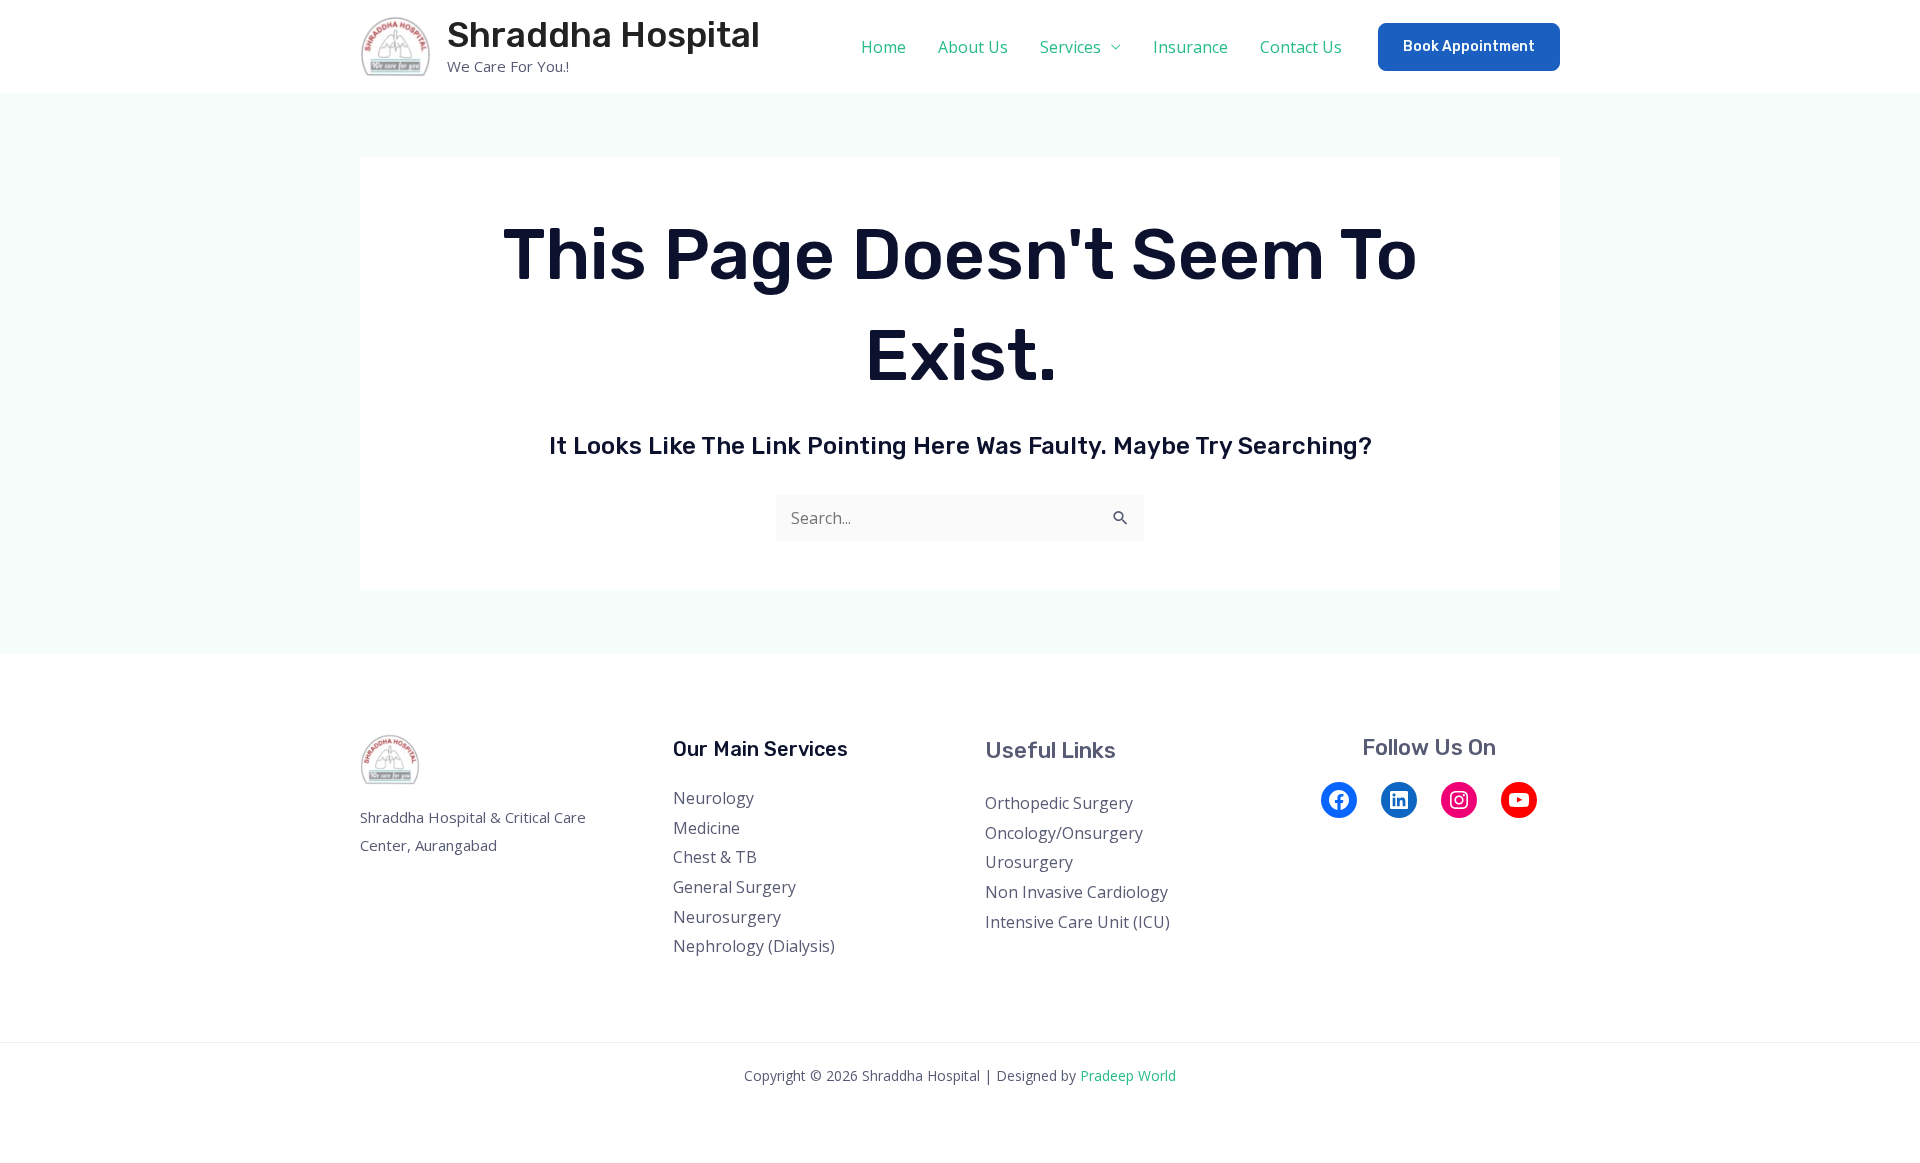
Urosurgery (1029, 862)
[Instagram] (1459, 800)
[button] (1469, 47)
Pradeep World (1128, 1075)
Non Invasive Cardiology (1076, 892)
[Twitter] (1338, 842)
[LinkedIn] (1399, 800)
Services (1070, 47)
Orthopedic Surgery (1059, 803)
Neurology (713, 798)
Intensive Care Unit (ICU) (1077, 922)
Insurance (1190, 47)
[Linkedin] (1419, 842)
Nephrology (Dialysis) (754, 946)
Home (883, 47)
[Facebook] (1339, 800)
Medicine (706, 828)
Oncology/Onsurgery (1064, 833)
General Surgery (734, 887)
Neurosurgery (727, 917)
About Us (973, 47)
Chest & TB (715, 857)
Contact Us (1301, 47)
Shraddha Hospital (603, 35)
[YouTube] (1519, 800)
